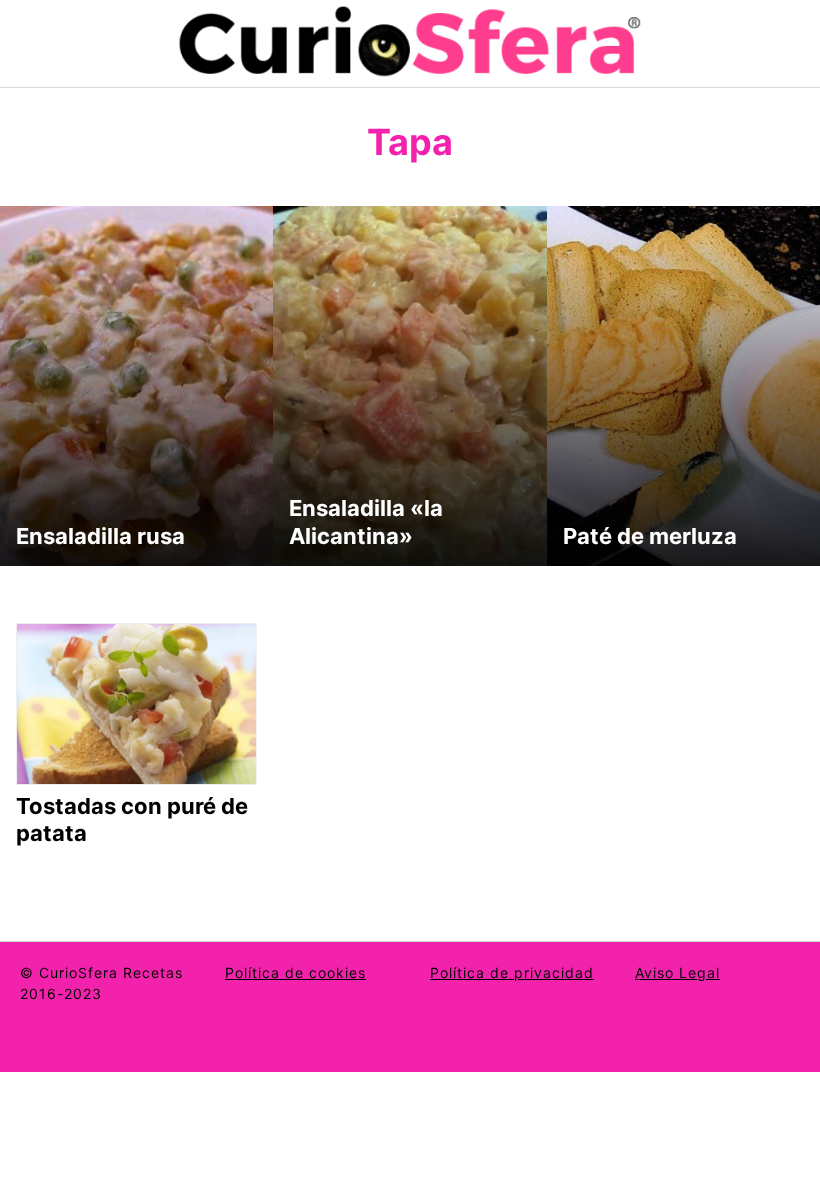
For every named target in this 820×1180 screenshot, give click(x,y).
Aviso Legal (677, 972)
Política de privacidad (512, 972)
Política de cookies (295, 972)
